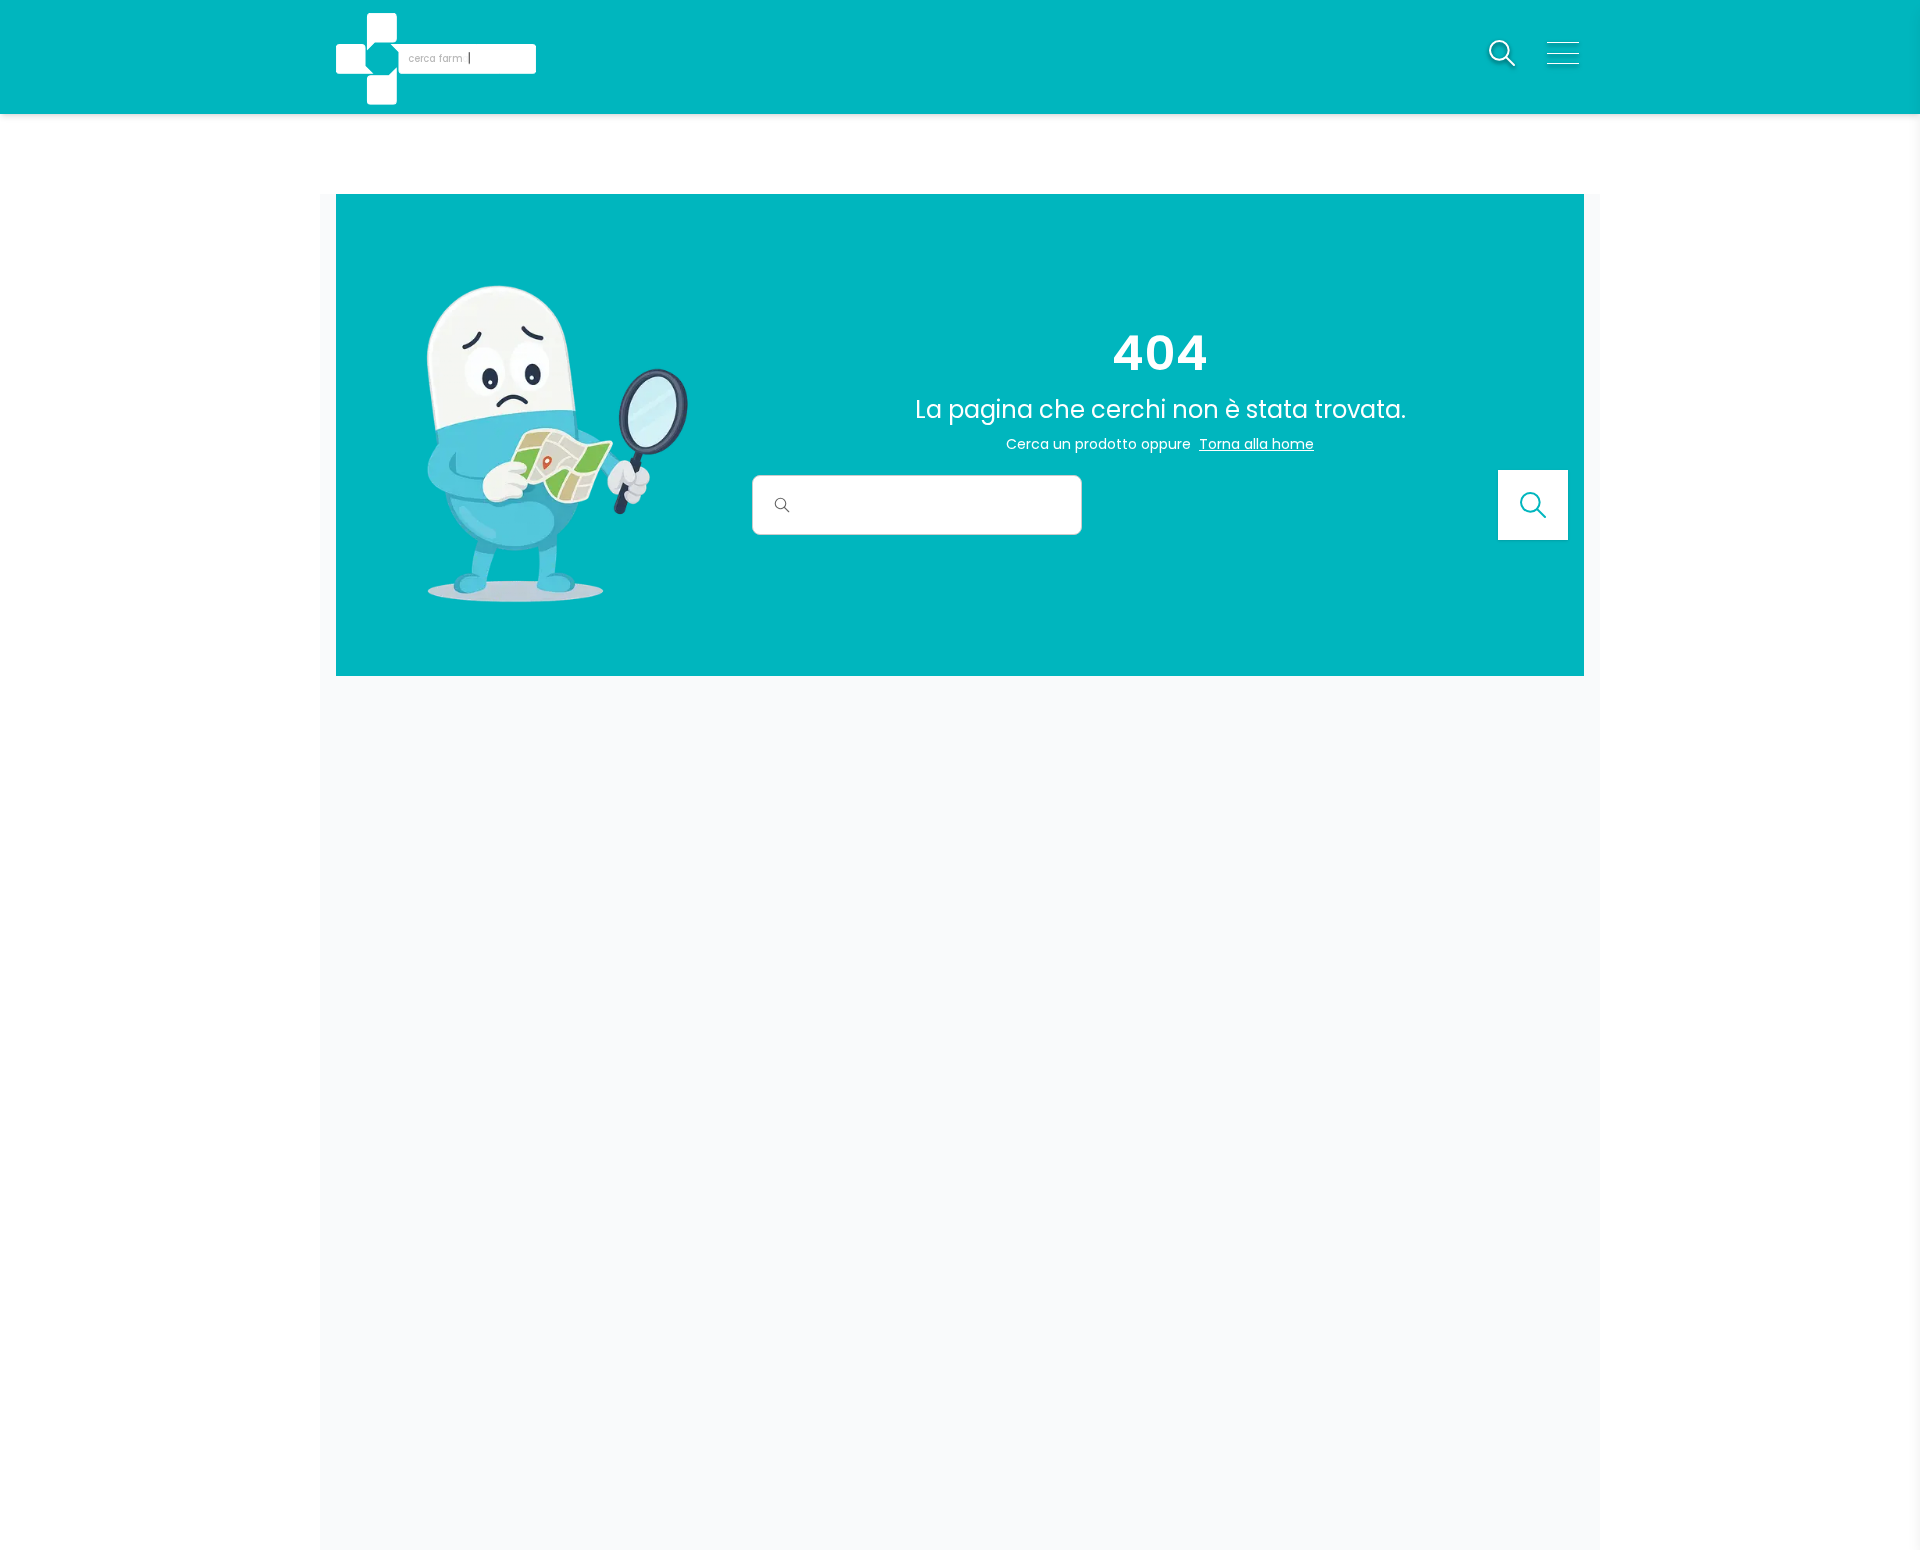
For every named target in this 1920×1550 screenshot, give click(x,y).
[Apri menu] (1563, 53)
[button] (384, 30)
